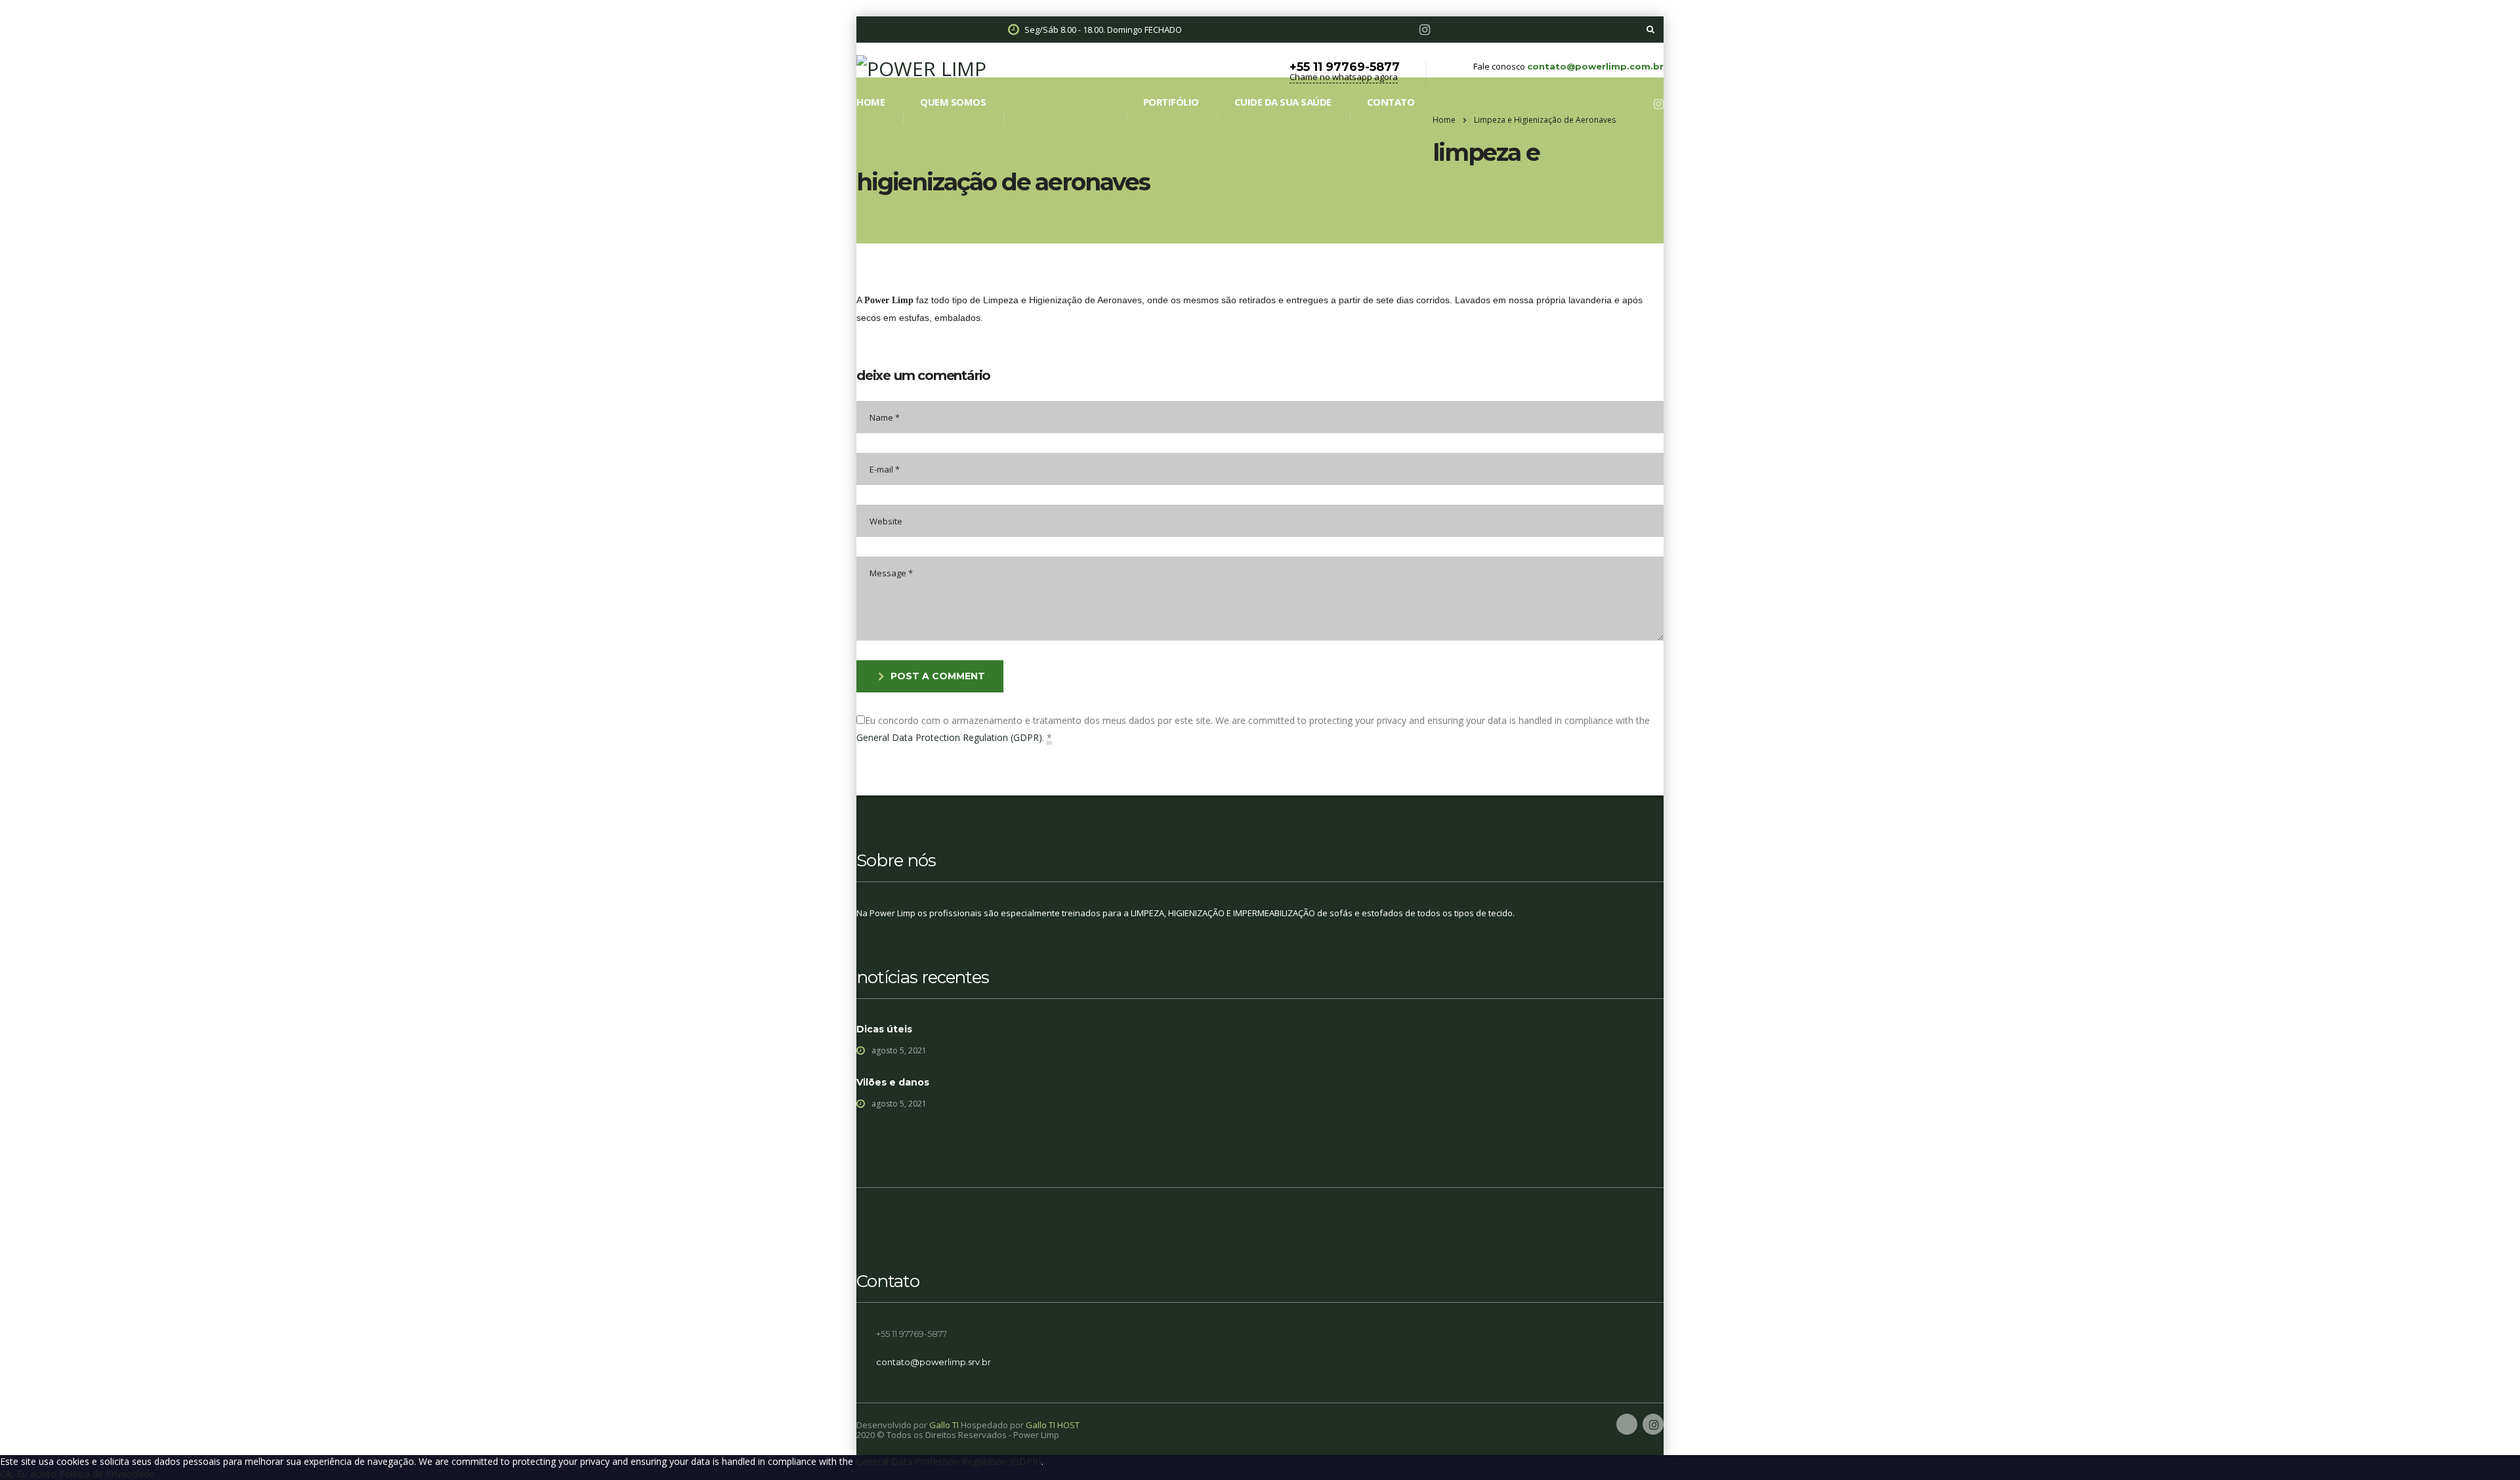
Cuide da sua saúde (1283, 102)
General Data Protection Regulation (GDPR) (949, 737)
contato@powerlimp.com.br (1595, 66)
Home (871, 102)
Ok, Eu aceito (28, 1474)
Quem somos (953, 102)
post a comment (938, 676)
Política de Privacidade (107, 1474)
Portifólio (1171, 102)
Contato (1391, 102)
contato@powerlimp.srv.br (934, 1362)
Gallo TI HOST (1053, 1425)
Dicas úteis (884, 1029)
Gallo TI (944, 1425)
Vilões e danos (893, 1082)
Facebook (895, 1166)
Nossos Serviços (1064, 102)
